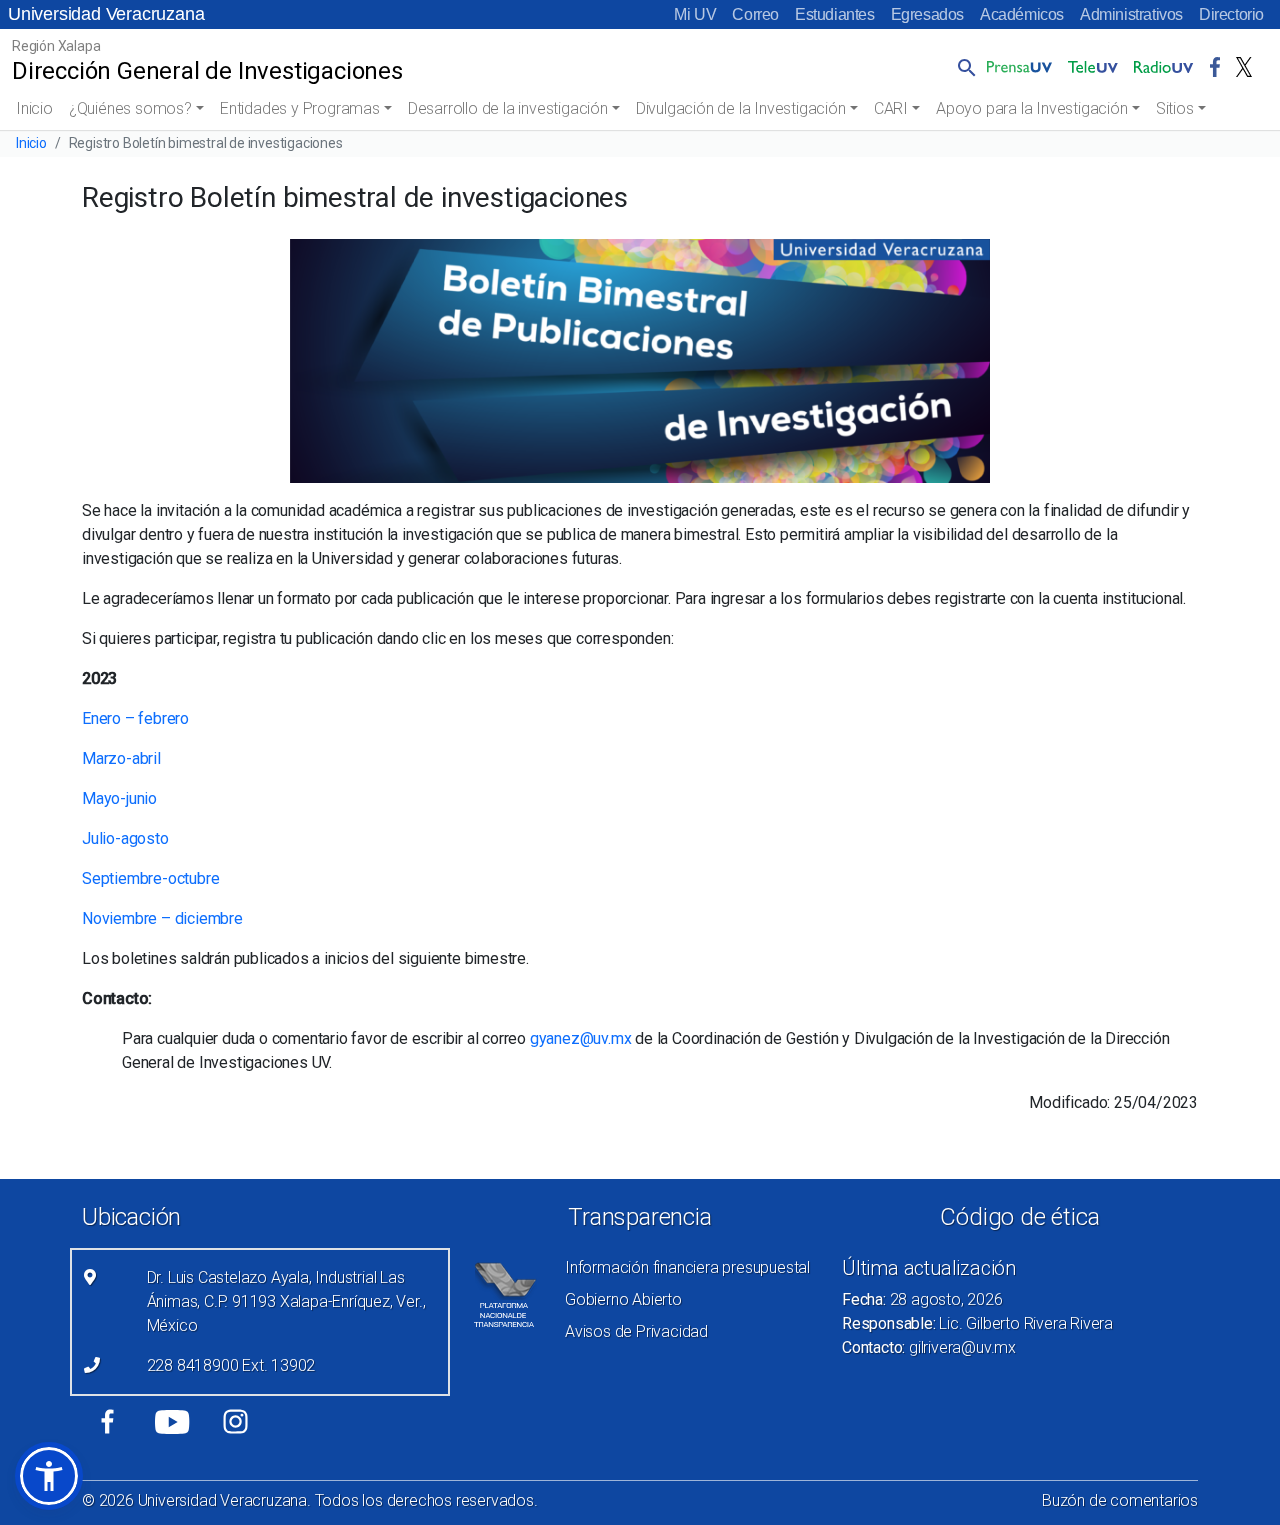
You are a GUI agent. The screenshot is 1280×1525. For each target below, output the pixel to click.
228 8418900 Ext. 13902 (231, 1365)
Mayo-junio (119, 798)
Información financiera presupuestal (687, 1267)
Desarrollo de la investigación (508, 108)
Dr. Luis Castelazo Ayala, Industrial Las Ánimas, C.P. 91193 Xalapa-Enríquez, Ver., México (286, 1301)
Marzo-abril (121, 758)
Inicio (34, 108)
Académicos (1022, 14)
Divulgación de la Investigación (741, 108)
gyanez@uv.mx (581, 1038)
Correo (755, 14)
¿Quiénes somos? (130, 108)
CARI (891, 108)
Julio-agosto (125, 838)
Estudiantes (835, 14)
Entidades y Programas (300, 108)
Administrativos (1131, 14)
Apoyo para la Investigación (1032, 108)
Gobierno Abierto (623, 1299)
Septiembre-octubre (150, 878)
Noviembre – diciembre (162, 918)
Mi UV (695, 14)
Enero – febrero (135, 718)
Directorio (1231, 14)
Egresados (927, 14)
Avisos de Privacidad (636, 1331)
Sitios (1175, 108)
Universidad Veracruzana (106, 14)
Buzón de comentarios (1120, 1500)
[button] (963, 67)
